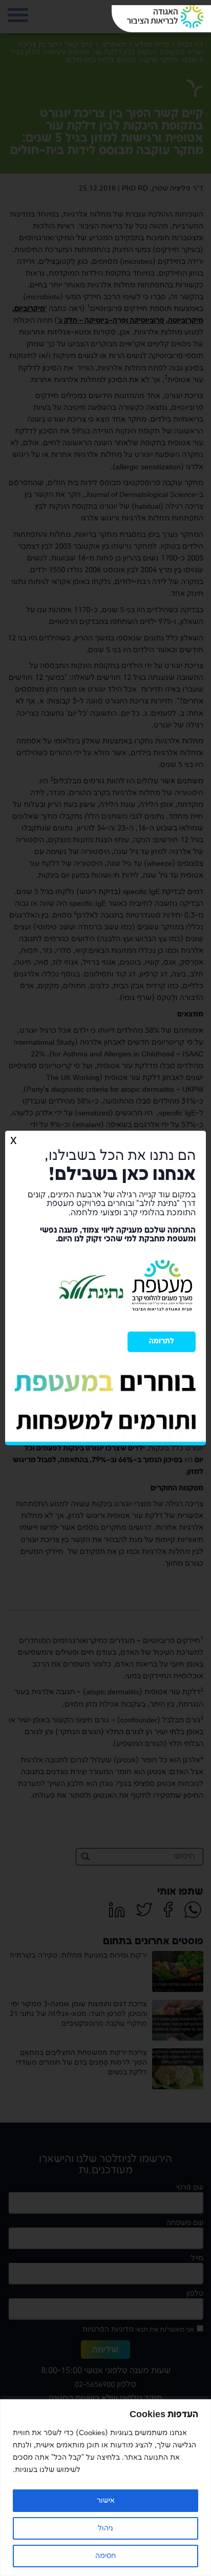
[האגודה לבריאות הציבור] (165, 17)
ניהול (105, 2528)
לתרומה (162, 1341)
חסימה (105, 2556)
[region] (105, 2488)
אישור (106, 2500)
